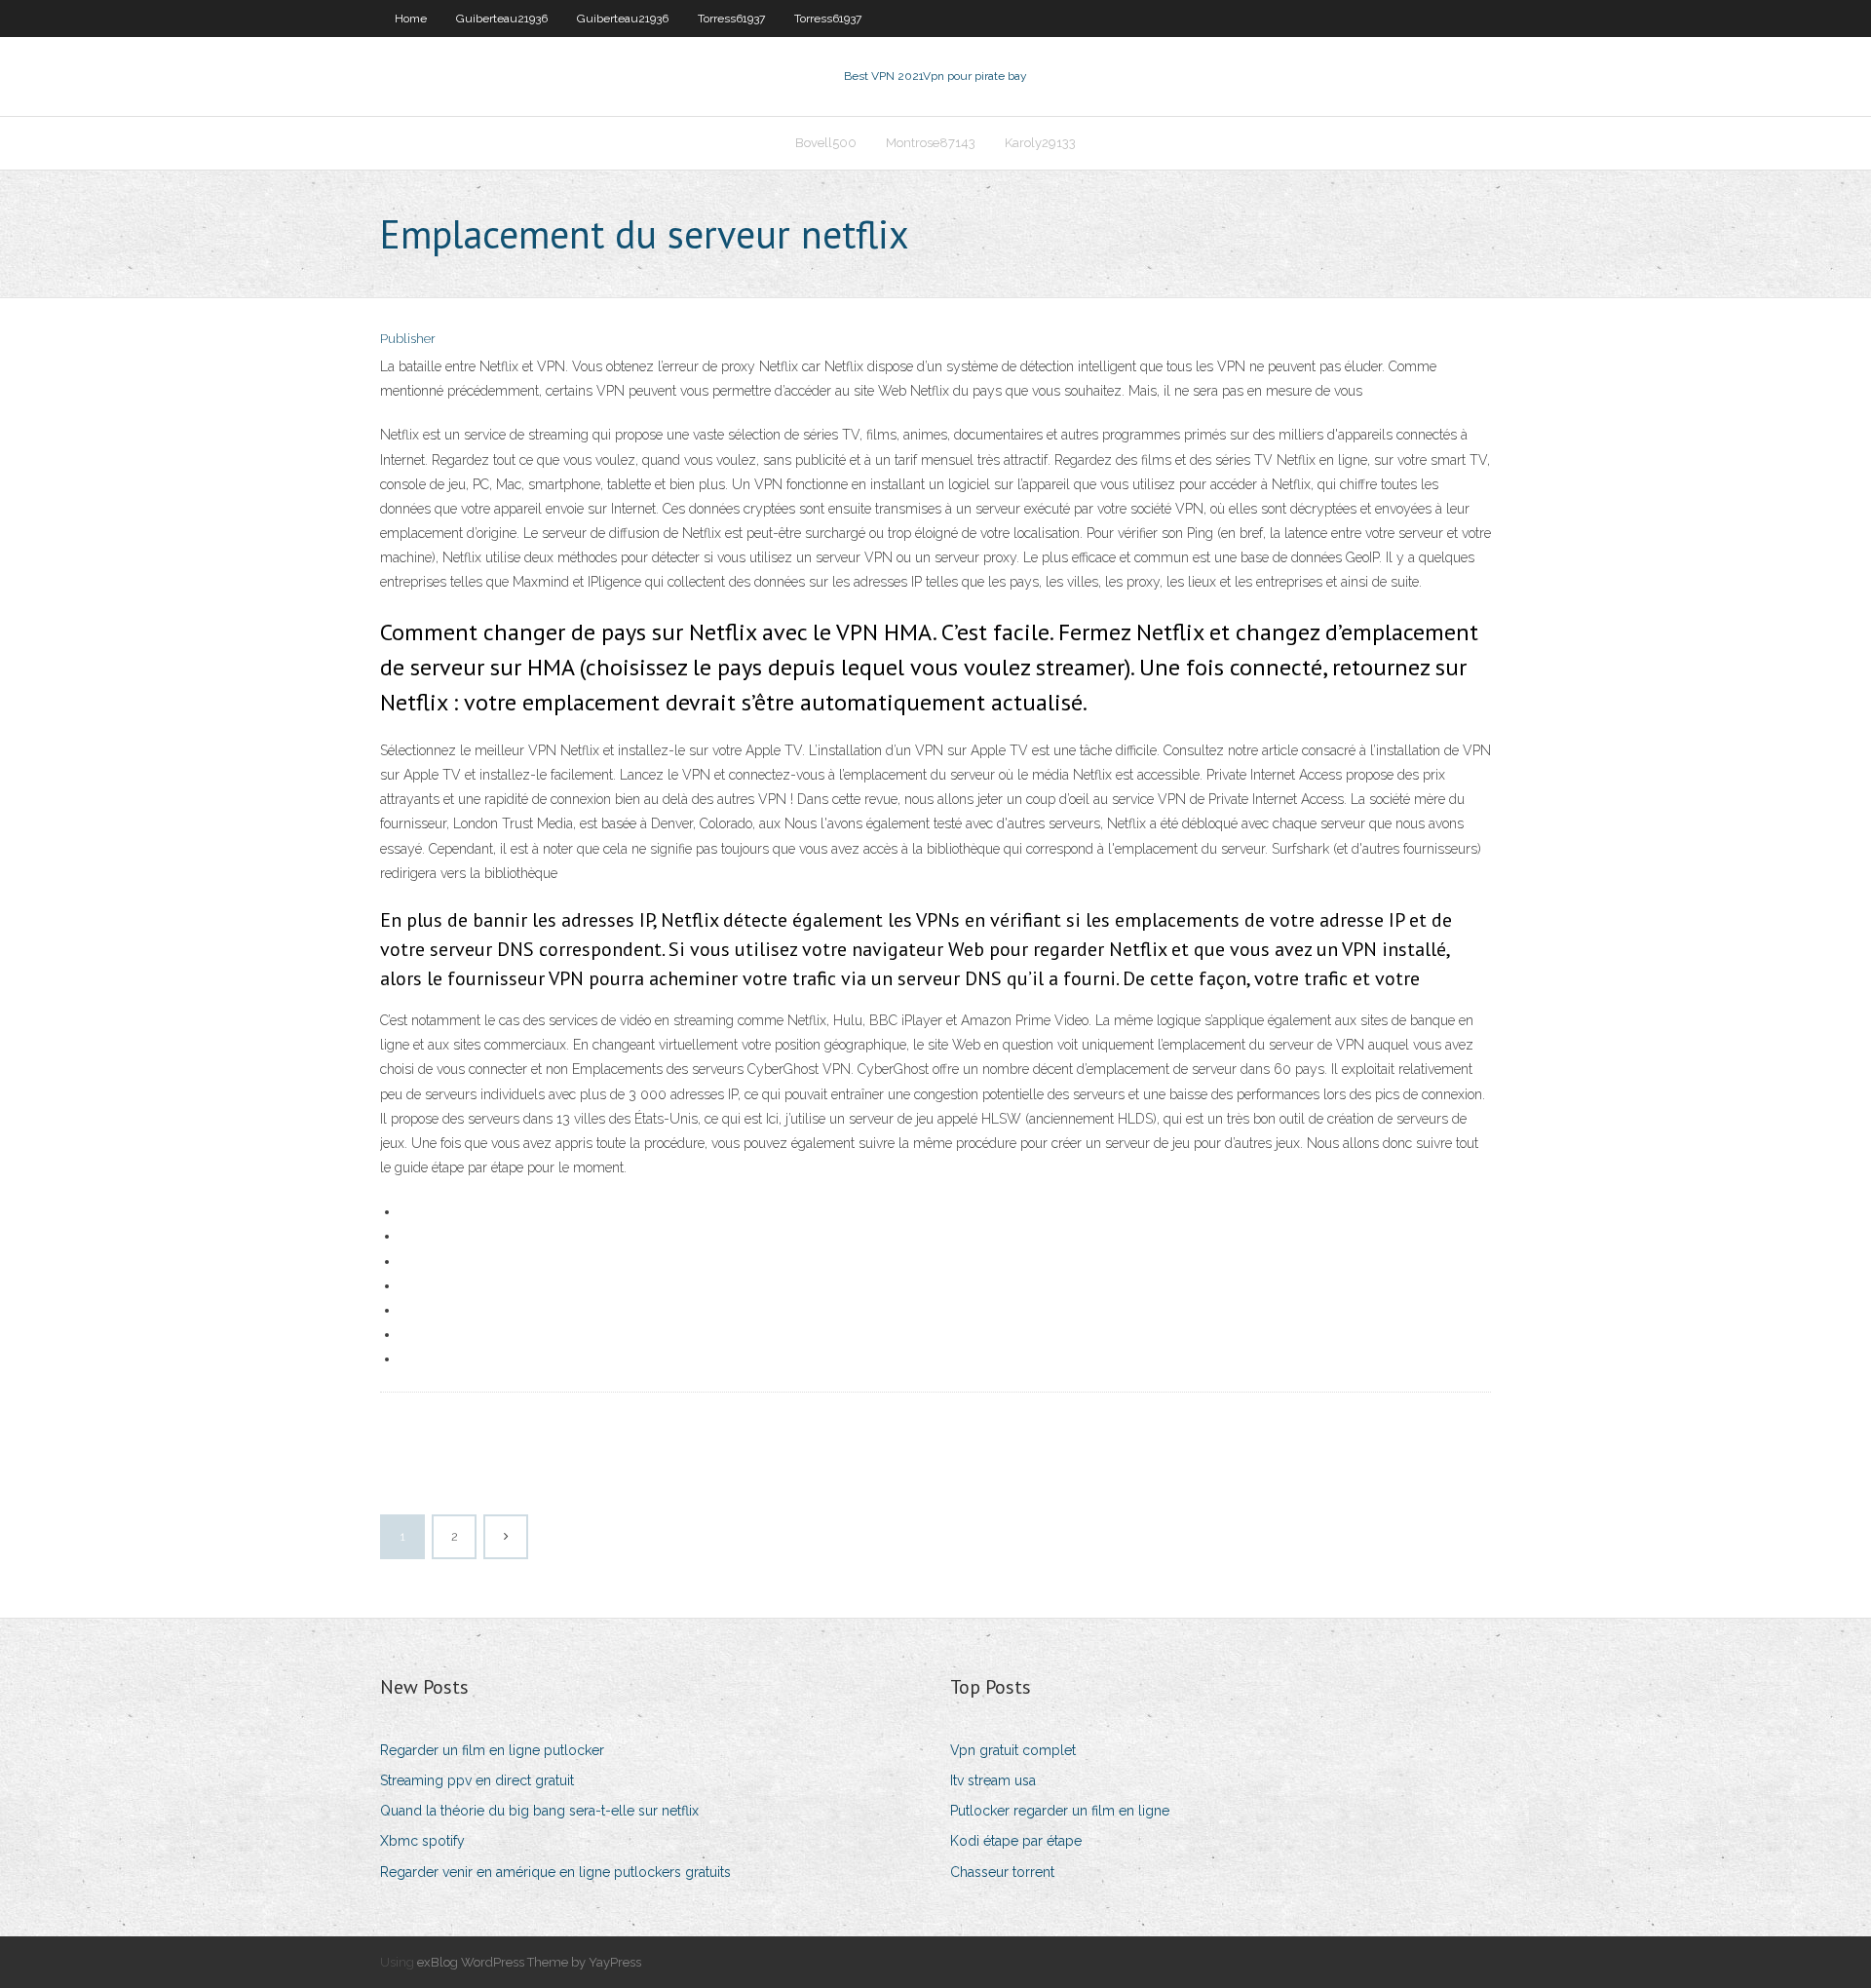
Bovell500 (826, 143)
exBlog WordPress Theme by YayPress (529, 1962)
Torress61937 (731, 19)
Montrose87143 (931, 143)
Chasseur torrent (1002, 1872)
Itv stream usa (993, 1780)
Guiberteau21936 (502, 19)
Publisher (408, 339)
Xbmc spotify (422, 1841)
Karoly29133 (1040, 143)
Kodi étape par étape (1016, 1841)
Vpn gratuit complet (1013, 1750)
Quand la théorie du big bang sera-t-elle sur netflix (539, 1811)
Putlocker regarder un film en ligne (1060, 1811)
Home (411, 19)
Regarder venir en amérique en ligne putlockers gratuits (555, 1872)
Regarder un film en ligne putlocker (492, 1750)
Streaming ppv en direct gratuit (477, 1780)
